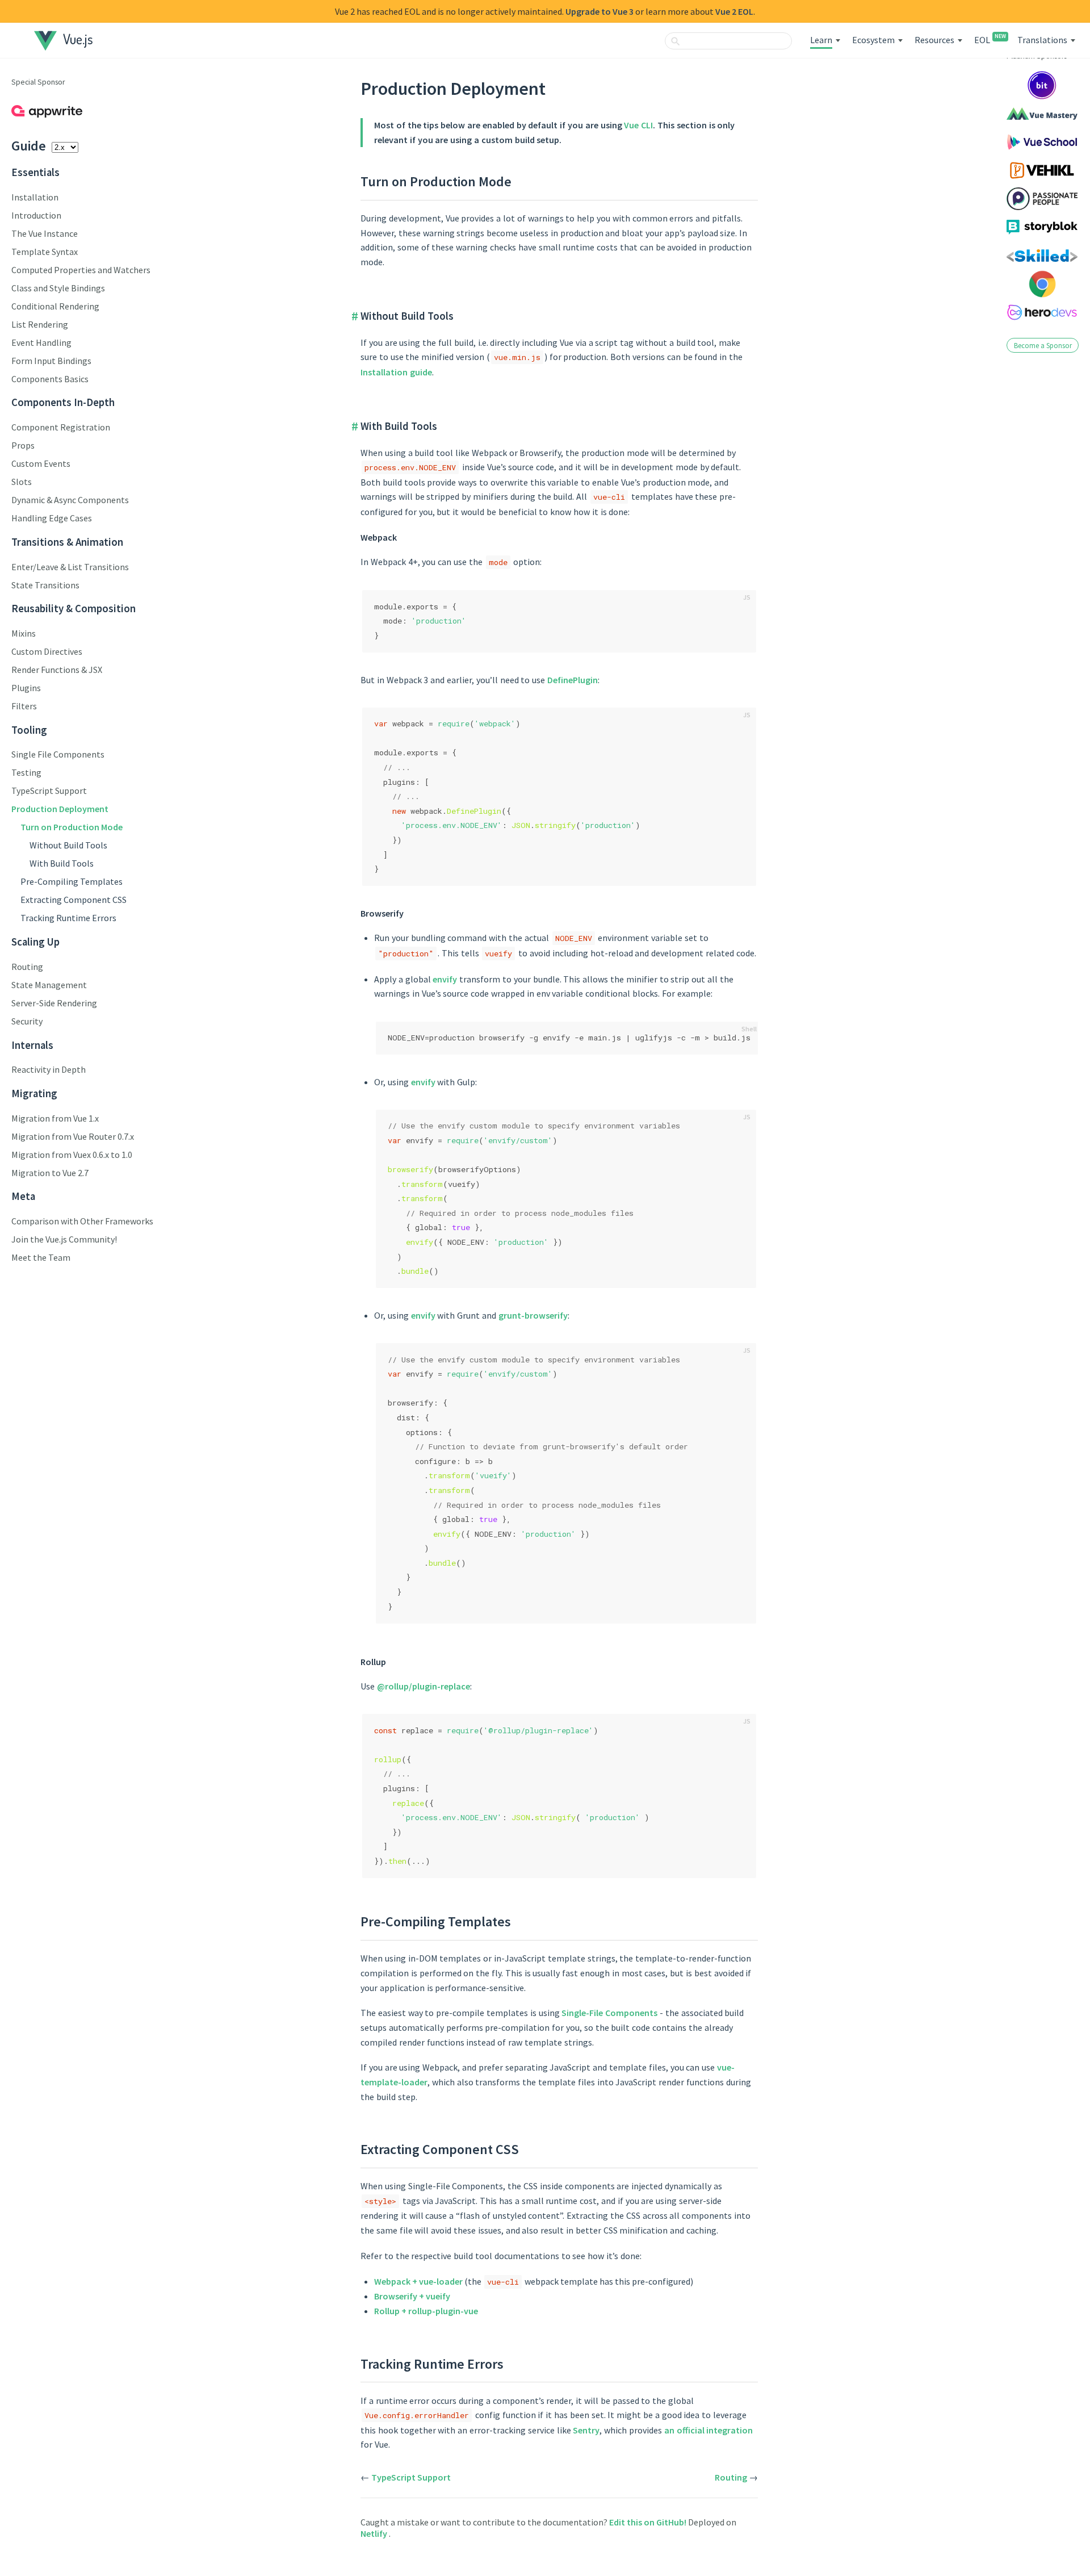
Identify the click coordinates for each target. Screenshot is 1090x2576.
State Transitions (45, 585)
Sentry (586, 2430)
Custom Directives (47, 651)
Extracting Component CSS (74, 900)
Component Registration (61, 427)
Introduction (36, 215)
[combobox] (728, 41)
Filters (24, 706)
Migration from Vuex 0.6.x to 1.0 (72, 1155)
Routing (27, 967)
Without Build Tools (68, 845)
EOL (990, 40)
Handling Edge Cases (52, 518)
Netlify (375, 2533)
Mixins (24, 633)
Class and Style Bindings (58, 288)
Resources (934, 40)
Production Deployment (60, 809)
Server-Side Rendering (54, 1003)
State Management (49, 985)
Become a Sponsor (1043, 345)
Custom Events (41, 463)
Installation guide (396, 372)
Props (23, 445)
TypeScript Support (49, 791)
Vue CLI (638, 125)
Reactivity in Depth (49, 1069)
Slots (22, 482)
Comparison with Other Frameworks (82, 1221)
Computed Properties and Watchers (81, 270)
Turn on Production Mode (72, 827)
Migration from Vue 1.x (55, 1118)
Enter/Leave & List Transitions (70, 567)
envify (445, 979)
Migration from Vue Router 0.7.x (73, 1136)
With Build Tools (62, 863)
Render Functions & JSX (57, 670)
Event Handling (41, 342)
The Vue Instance (45, 233)
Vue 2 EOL (734, 11)
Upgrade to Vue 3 (599, 11)
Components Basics (50, 379)
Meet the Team (41, 1257)
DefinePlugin (573, 680)
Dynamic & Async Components (70, 500)
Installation (35, 197)
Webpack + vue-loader (418, 2281)
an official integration (709, 2430)
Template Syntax (45, 252)
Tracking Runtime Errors (68, 918)
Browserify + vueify (412, 2296)
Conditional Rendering (55, 306)
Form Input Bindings (51, 361)
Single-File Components (609, 2013)
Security (27, 1021)
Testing (26, 772)
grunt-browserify (533, 1315)
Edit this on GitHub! (649, 2522)
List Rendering (40, 324)
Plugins (26, 688)
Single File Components (58, 754)
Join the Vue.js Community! (64, 1239)
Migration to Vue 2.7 (50, 1173)
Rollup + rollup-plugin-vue (426, 2311)
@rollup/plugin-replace (424, 1686)
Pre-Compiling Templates (72, 881)
